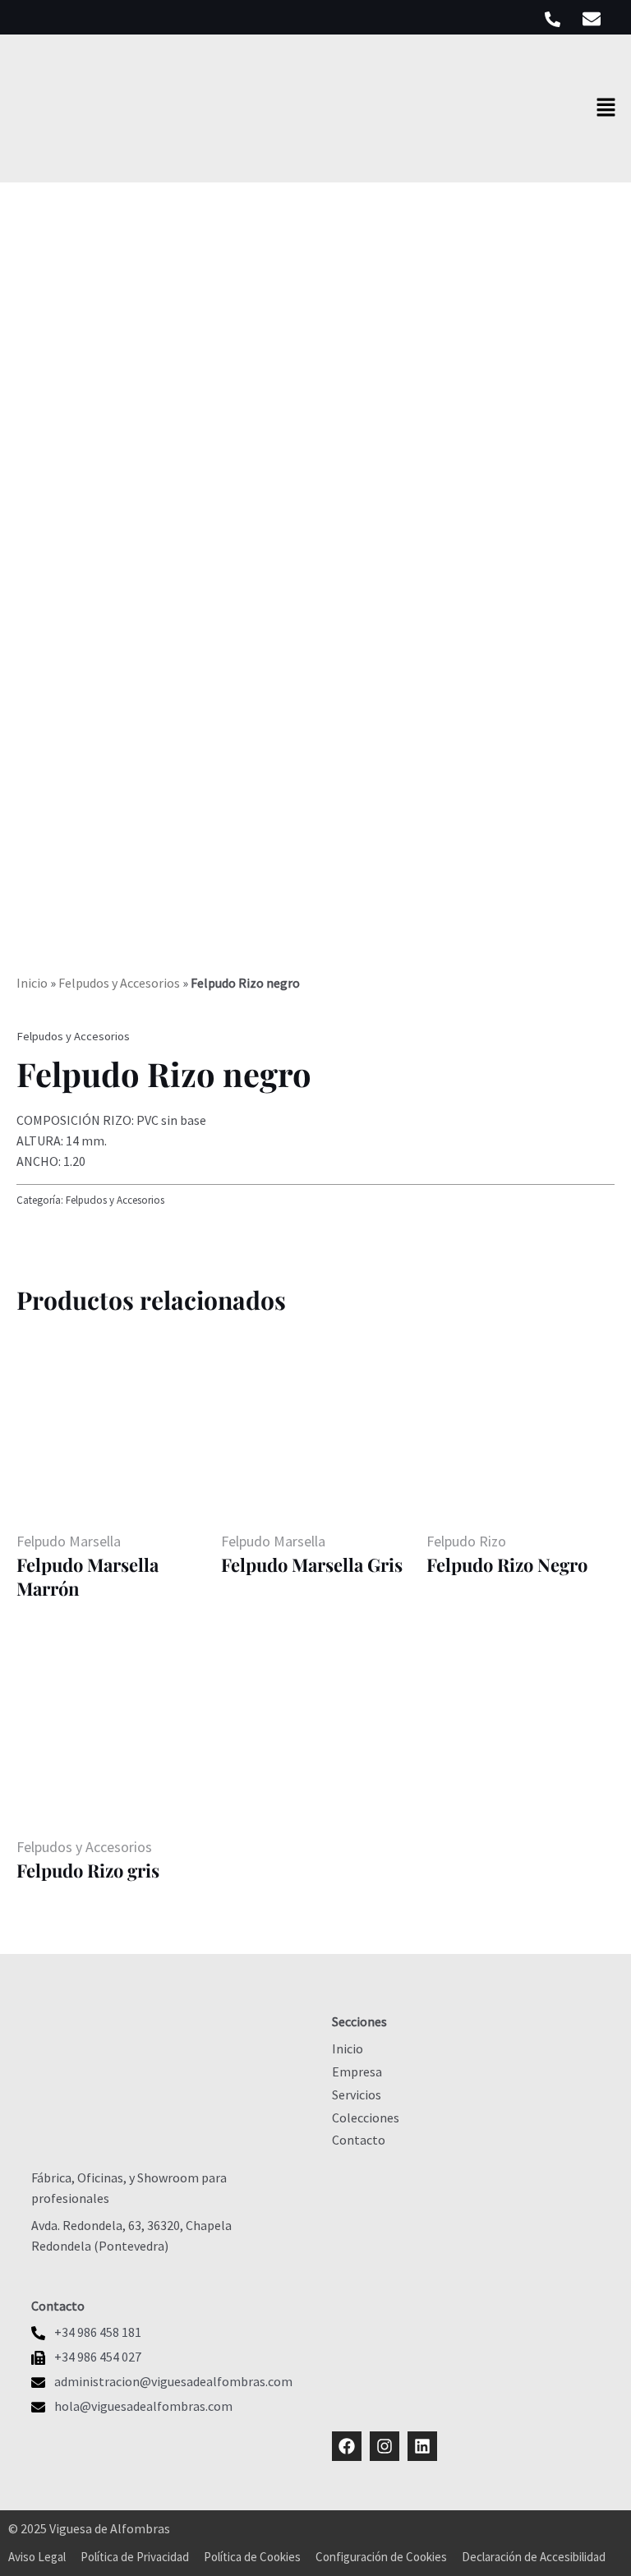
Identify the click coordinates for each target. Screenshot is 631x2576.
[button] (606, 108)
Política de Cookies (252, 2557)
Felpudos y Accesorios (119, 983)
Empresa (357, 2071)
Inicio (32, 983)
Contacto (359, 2140)
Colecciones (366, 2117)
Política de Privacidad (135, 2557)
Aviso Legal (37, 2557)
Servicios (357, 2094)
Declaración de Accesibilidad (534, 2557)
